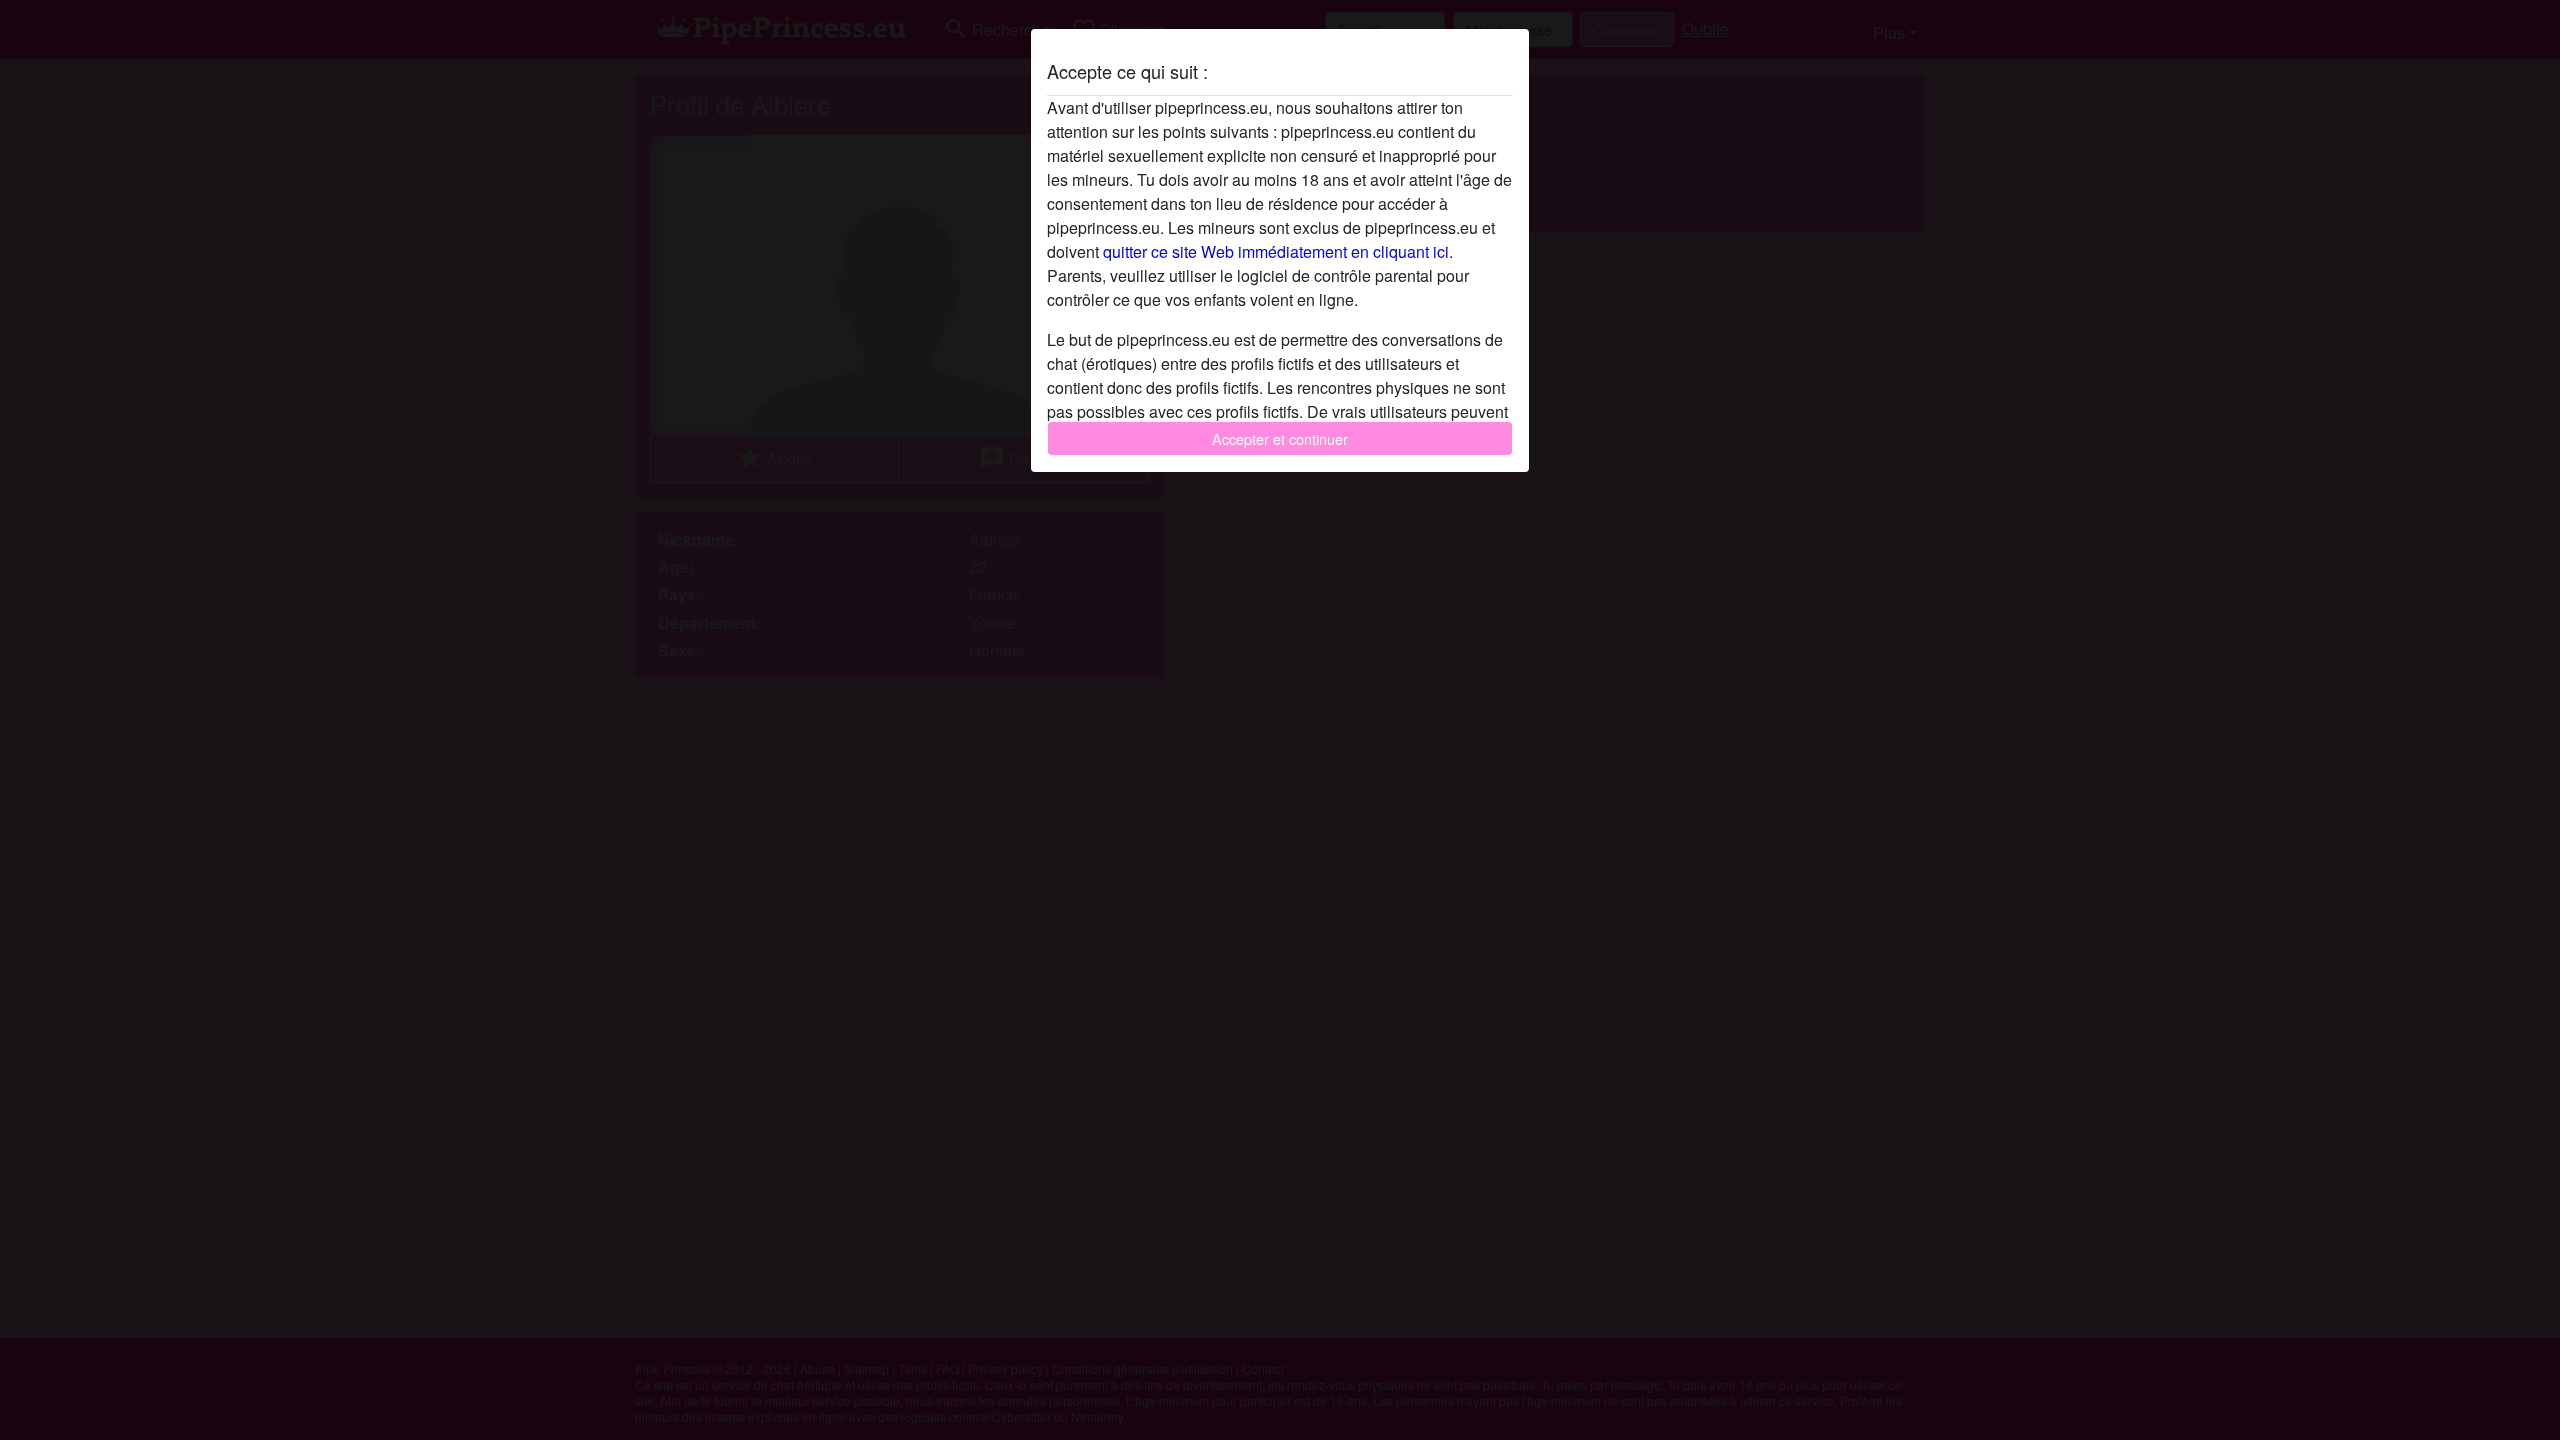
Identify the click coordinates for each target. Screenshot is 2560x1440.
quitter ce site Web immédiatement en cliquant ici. (1278, 251)
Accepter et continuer (1280, 438)
